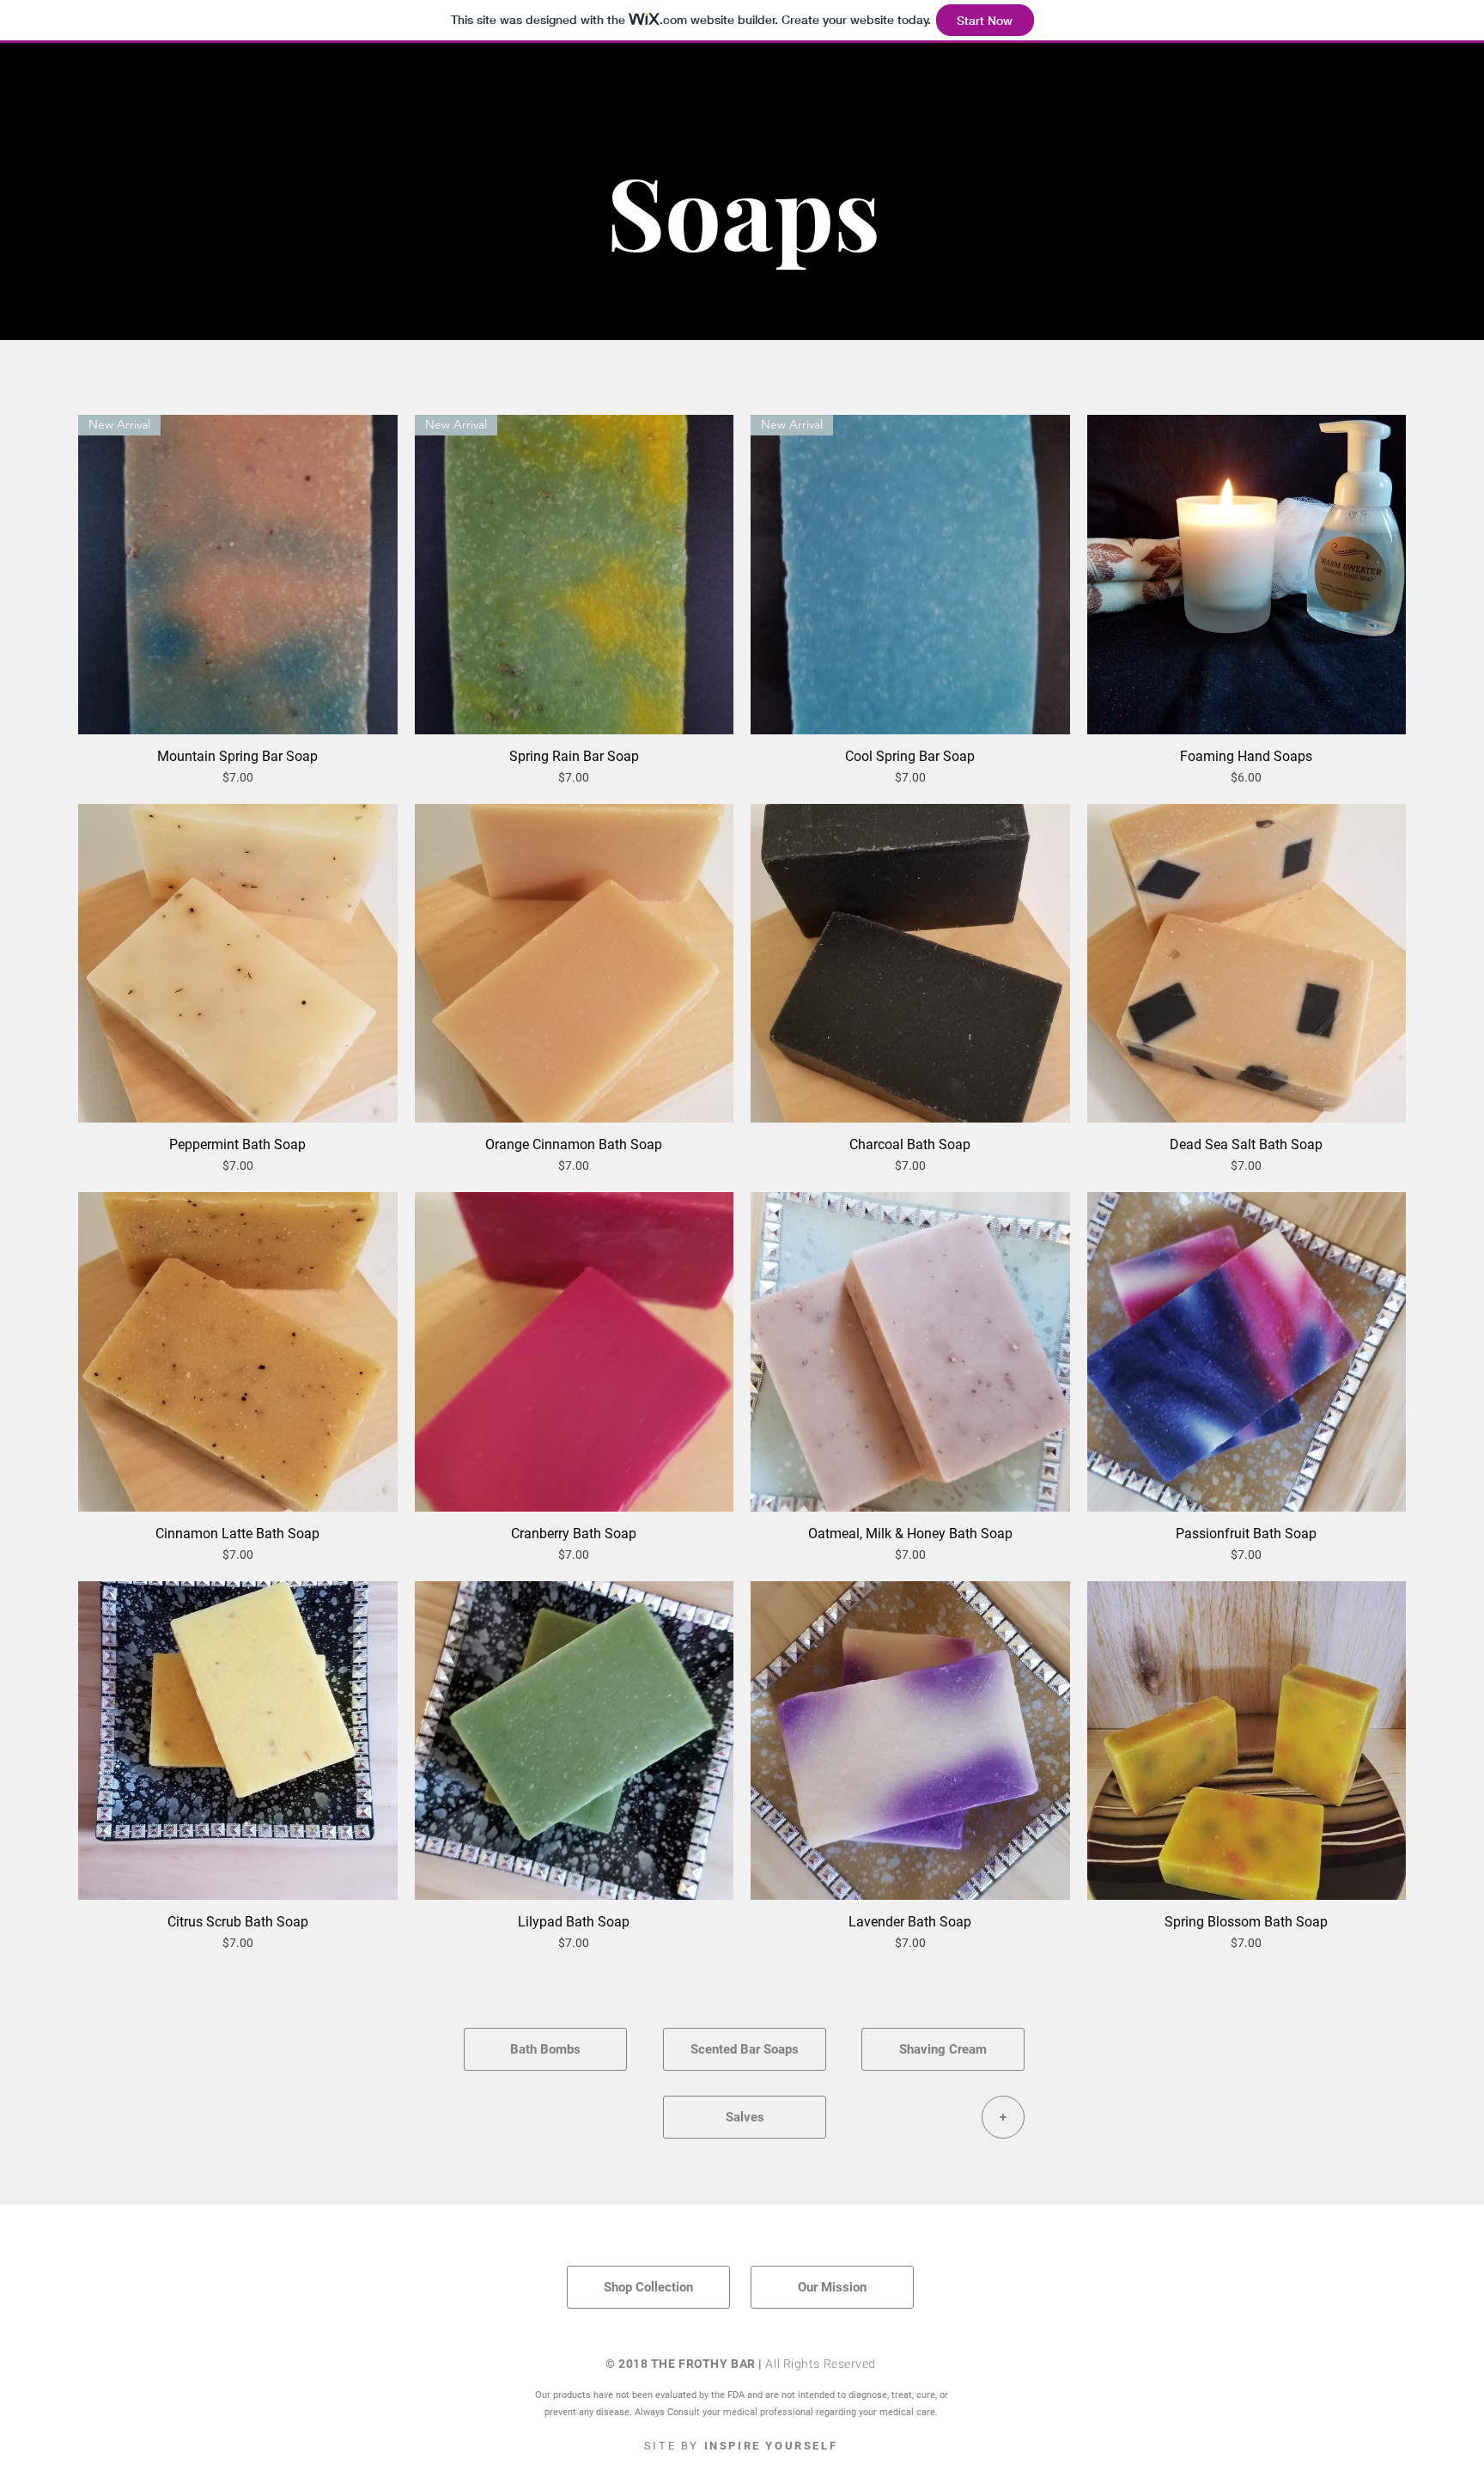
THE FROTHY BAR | (709, 2364)
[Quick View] (1247, 575)
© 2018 (628, 2364)
